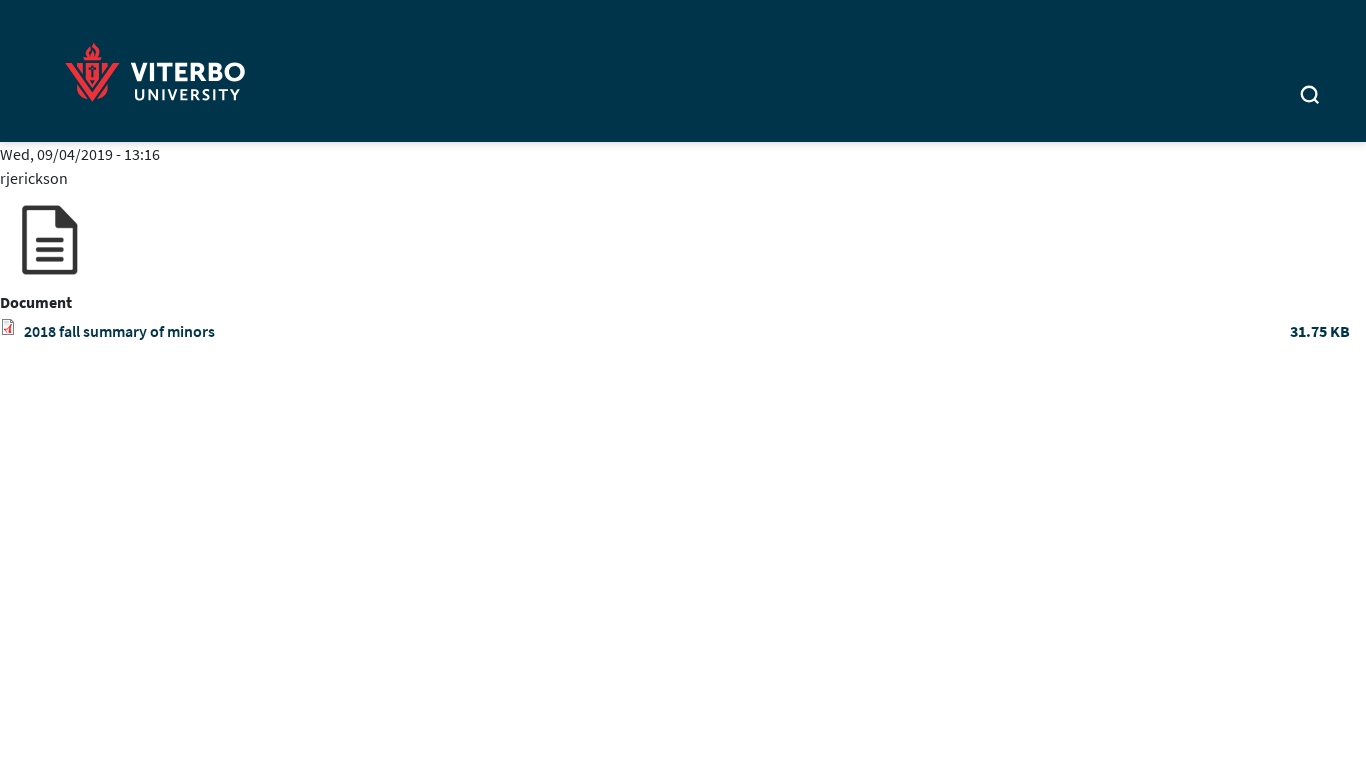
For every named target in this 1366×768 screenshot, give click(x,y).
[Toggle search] (1310, 97)
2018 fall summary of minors (119, 331)
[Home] (161, 68)
